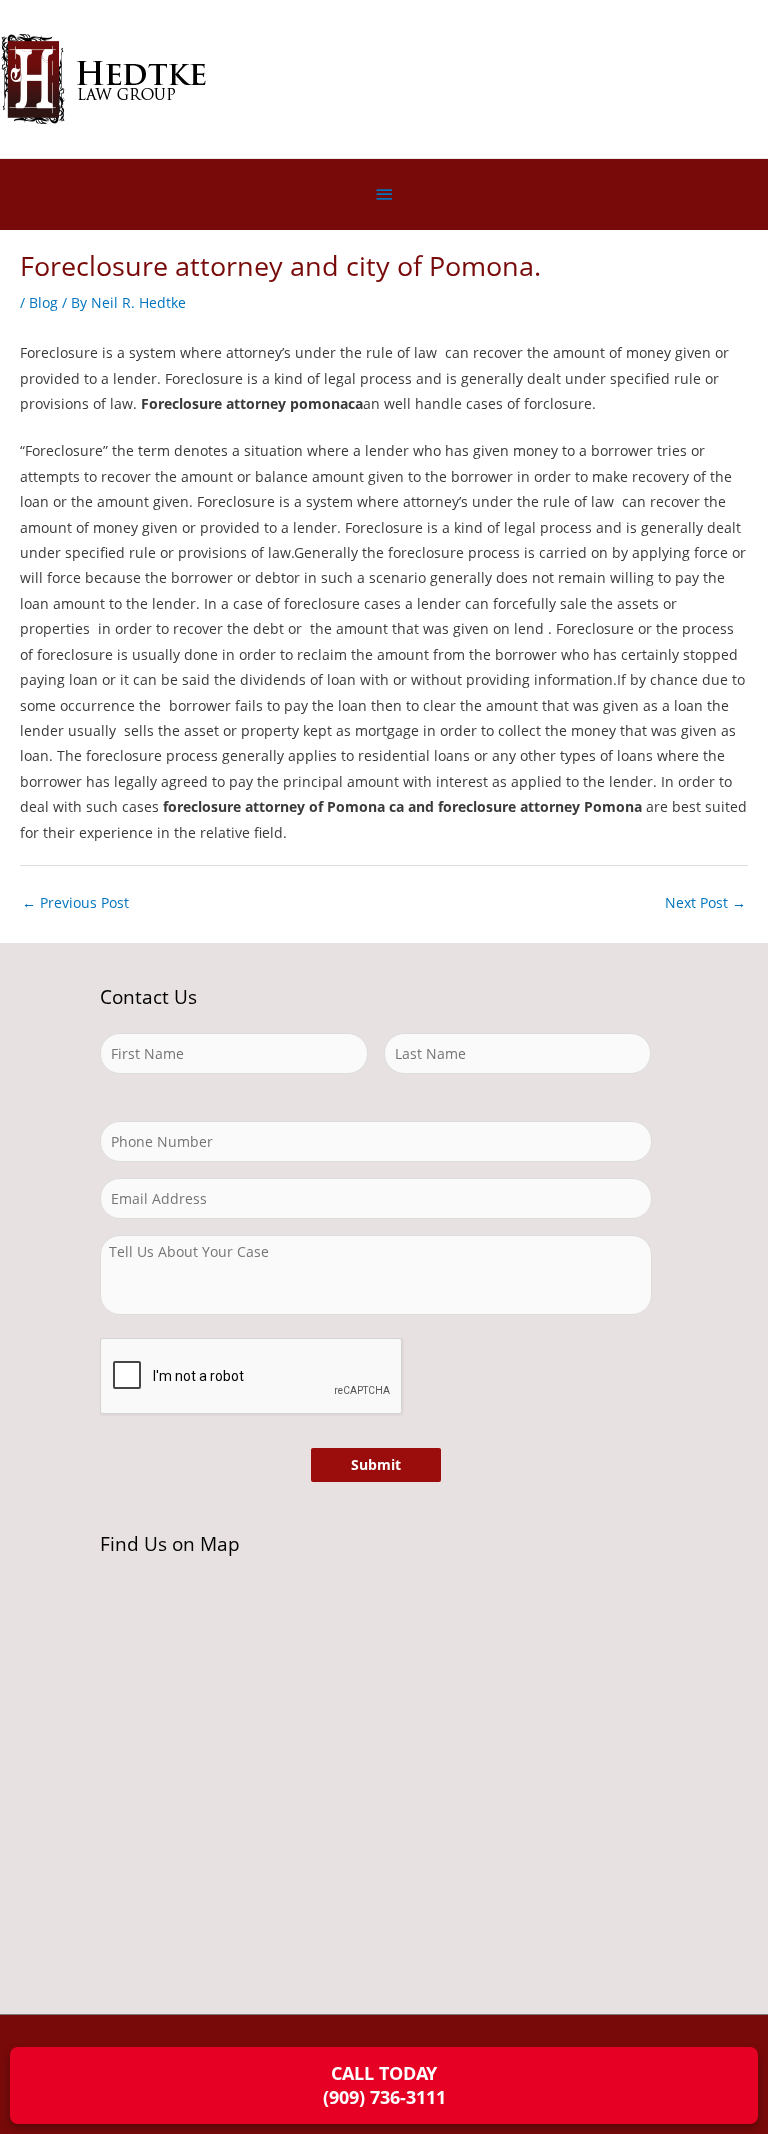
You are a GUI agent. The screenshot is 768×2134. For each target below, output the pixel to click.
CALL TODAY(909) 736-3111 (384, 2084)
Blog (43, 302)
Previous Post (75, 902)
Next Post (705, 902)
